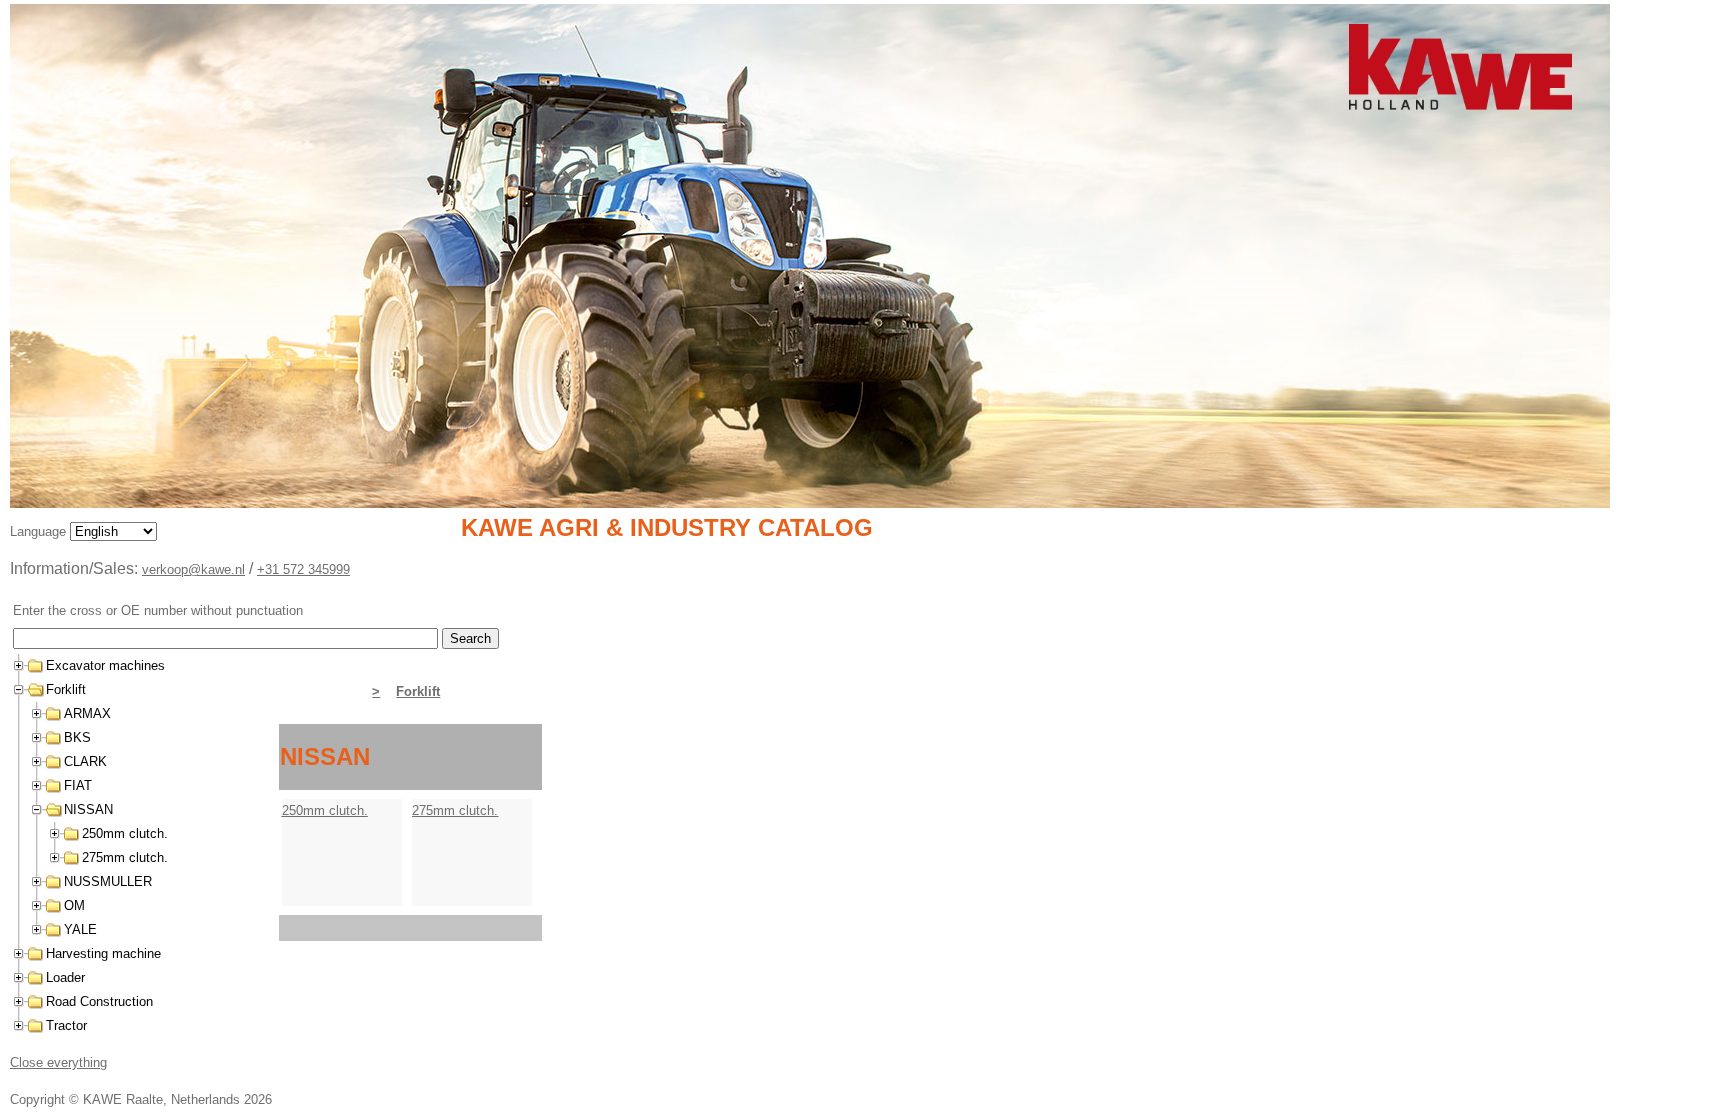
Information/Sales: (76, 568)
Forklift (418, 691)
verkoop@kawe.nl (193, 569)
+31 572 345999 (303, 569)
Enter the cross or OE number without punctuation (158, 610)
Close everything (58, 1062)
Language (40, 531)
